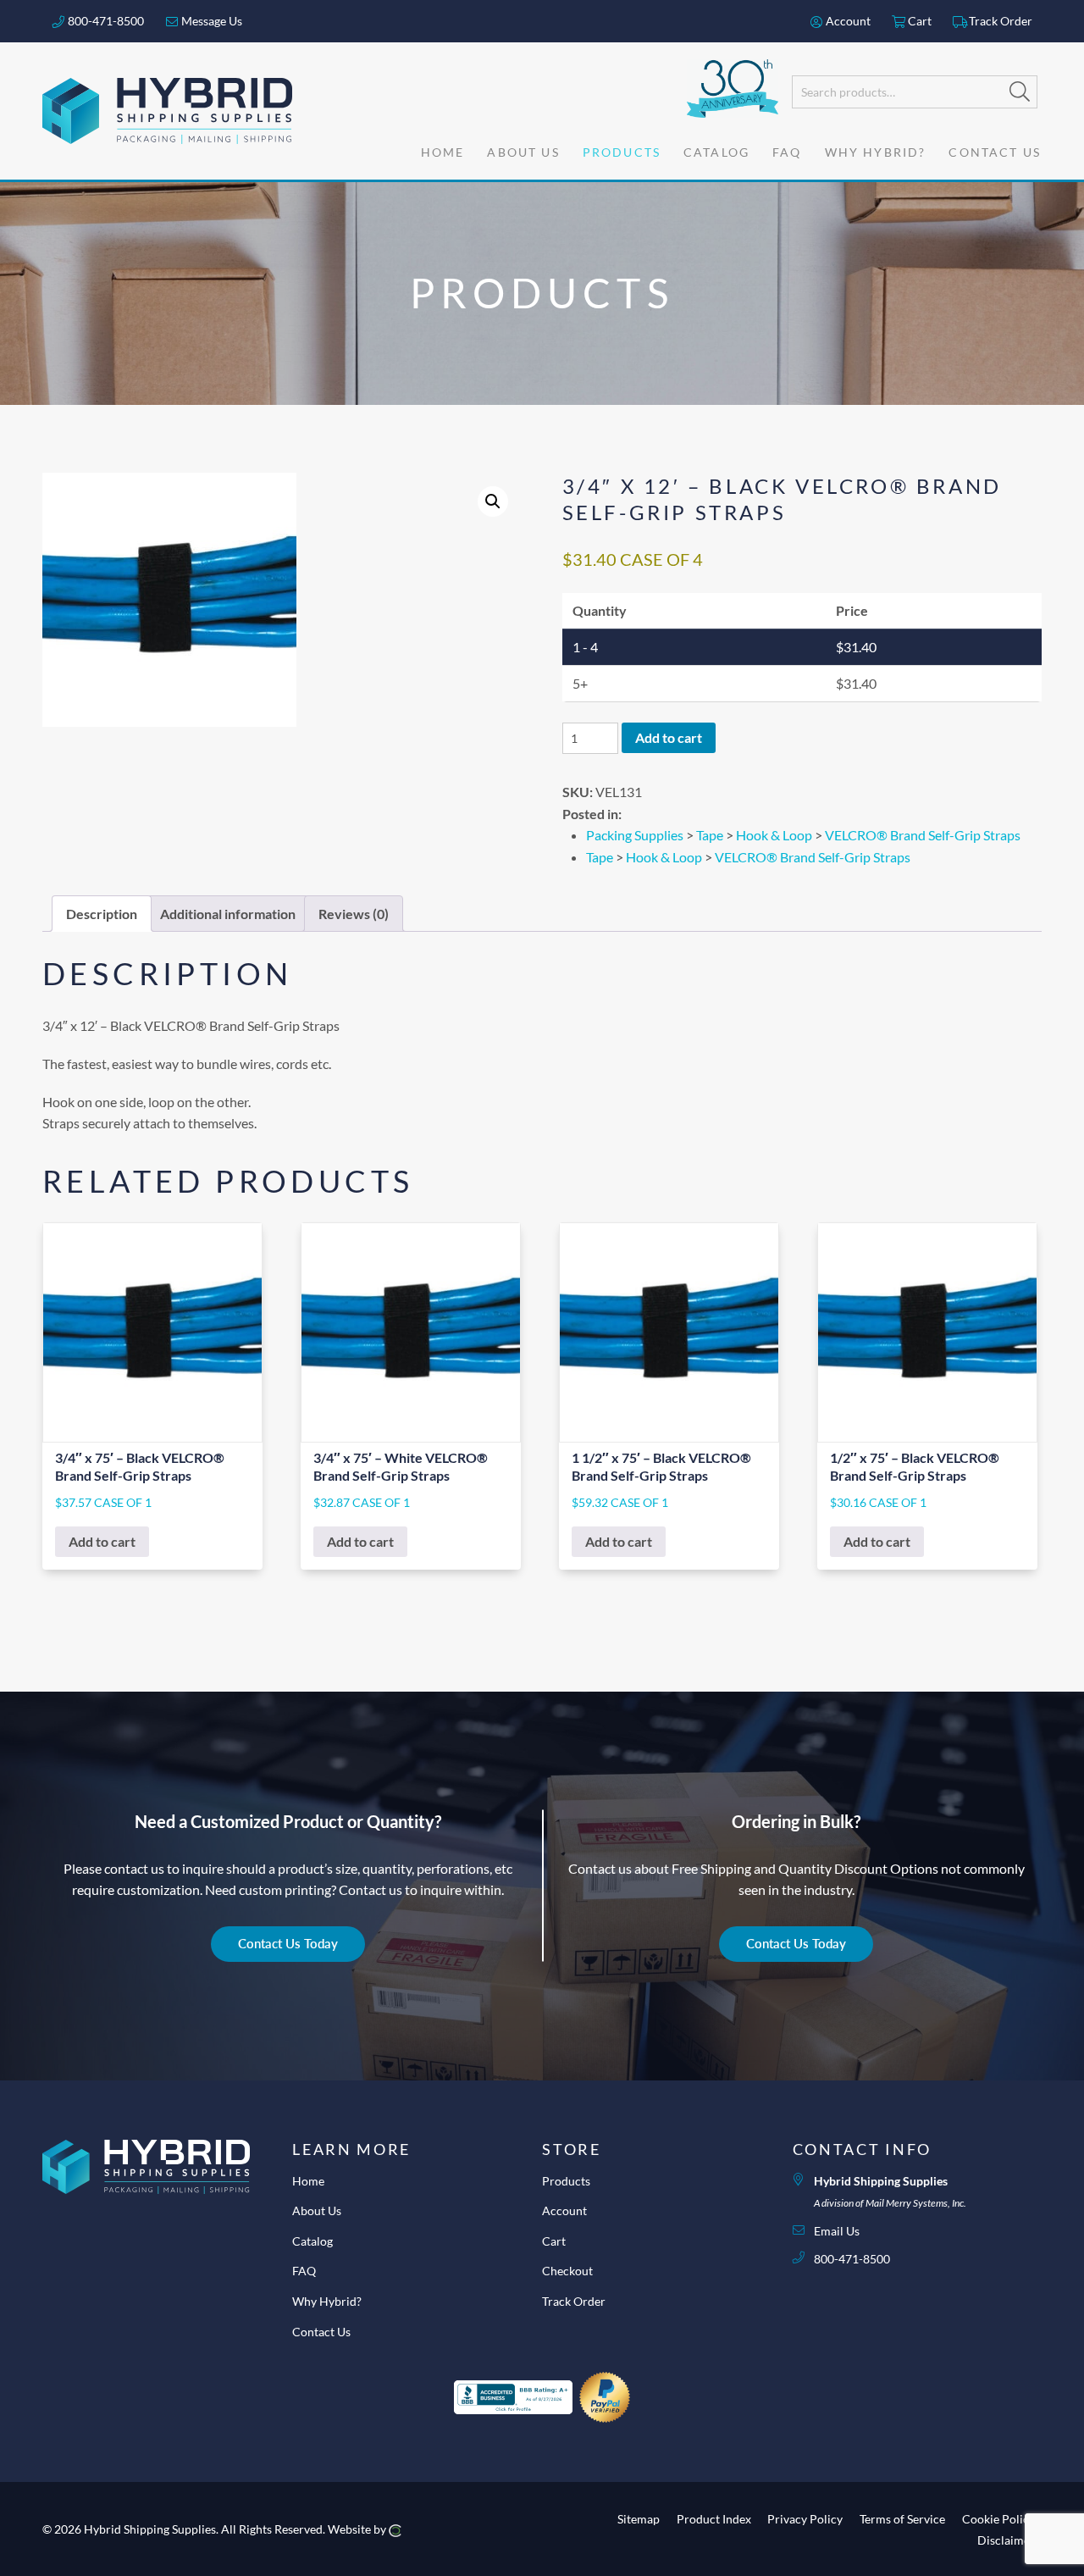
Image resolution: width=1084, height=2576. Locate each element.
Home (308, 2181)
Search (1020, 91)
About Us (317, 2210)
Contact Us (321, 2332)
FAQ (304, 2271)
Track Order (999, 21)
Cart (918, 21)
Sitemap (639, 2518)
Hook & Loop (774, 835)
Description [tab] (102, 914)
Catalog (312, 2241)
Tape (710, 835)
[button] (493, 501)
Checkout (567, 2271)
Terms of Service (902, 2518)
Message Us (210, 21)
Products (566, 2181)
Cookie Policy (998, 2518)
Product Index (714, 2518)
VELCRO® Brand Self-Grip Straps (923, 835)
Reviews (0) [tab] (354, 914)
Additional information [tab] (228, 914)
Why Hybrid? (327, 2301)
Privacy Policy (805, 2518)
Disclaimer (1006, 2540)
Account (847, 21)
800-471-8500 (105, 21)
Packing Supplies (635, 835)
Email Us (837, 2231)
